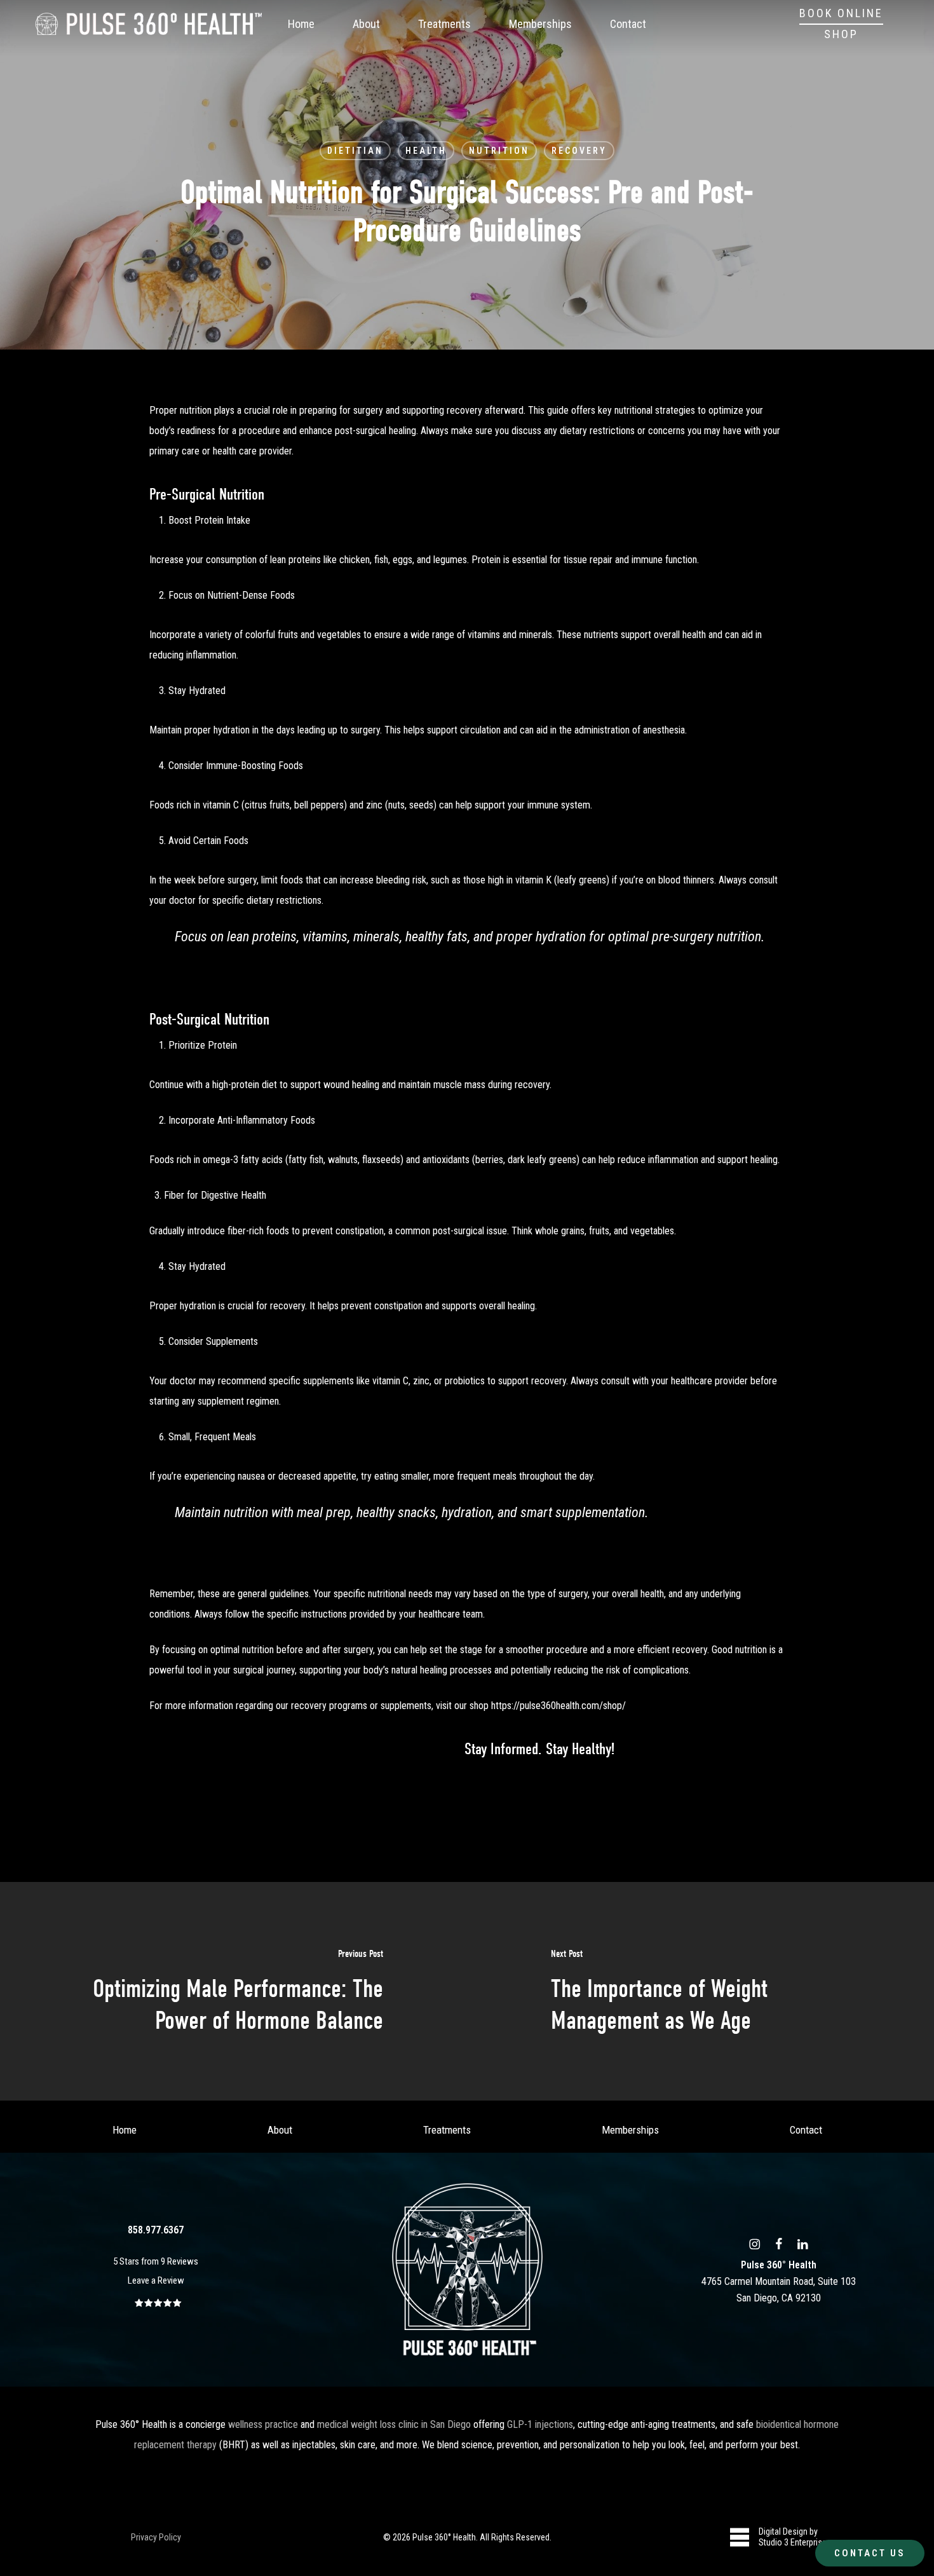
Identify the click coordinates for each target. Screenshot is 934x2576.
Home (125, 2130)
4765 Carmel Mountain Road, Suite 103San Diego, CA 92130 (779, 2281)
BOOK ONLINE (841, 13)
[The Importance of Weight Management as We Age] (700, 1991)
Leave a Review (156, 2280)
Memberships (630, 2130)
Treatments (447, 2130)
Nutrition (499, 151)
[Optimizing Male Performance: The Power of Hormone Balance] (233, 1991)
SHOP (841, 34)
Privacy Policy (156, 2537)
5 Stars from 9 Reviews (156, 2261)
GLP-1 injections (540, 2424)
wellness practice (263, 2424)
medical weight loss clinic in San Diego (394, 2424)
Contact (806, 2130)
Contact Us (870, 2553)
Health (426, 151)
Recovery (579, 151)
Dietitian (355, 151)
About (280, 2130)
